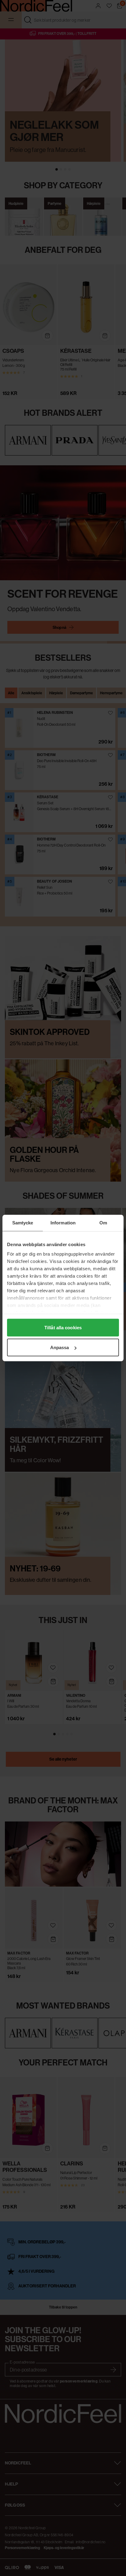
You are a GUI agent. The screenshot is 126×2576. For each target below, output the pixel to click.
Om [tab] (103, 1223)
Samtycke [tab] (23, 1223)
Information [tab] (63, 1223)
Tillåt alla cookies (63, 1327)
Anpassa (60, 1347)
